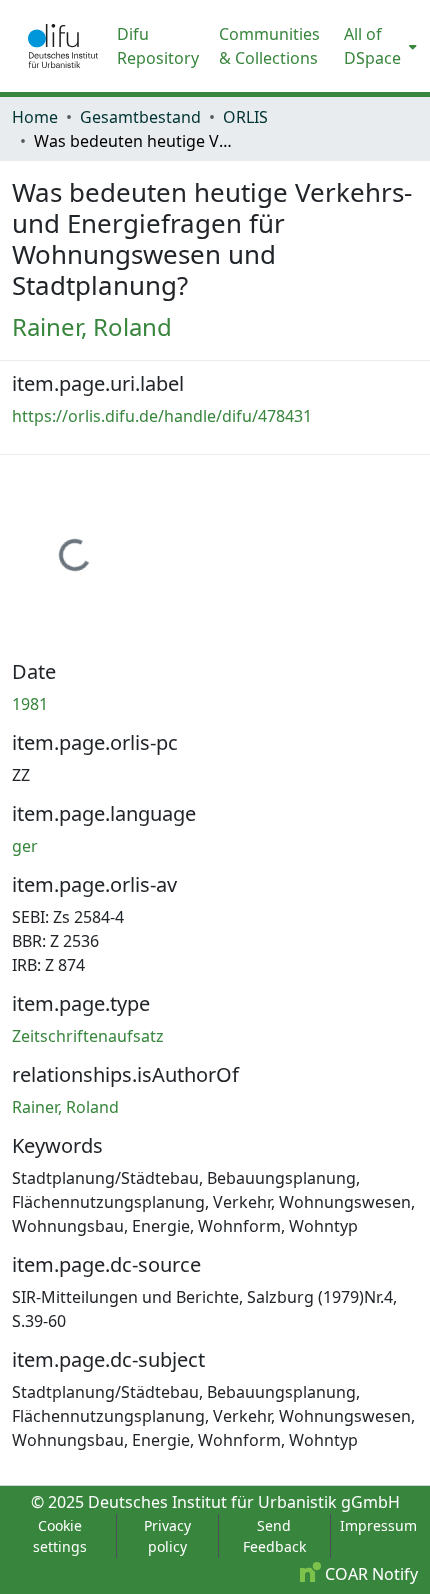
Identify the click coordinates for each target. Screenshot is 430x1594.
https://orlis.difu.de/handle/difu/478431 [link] (162, 416)
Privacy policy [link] (167, 1536)
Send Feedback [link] (274, 1536)
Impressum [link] (378, 1525)
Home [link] (35, 117)
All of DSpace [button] (372, 46)
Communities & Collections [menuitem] (269, 46)
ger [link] (25, 846)
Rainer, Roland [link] (92, 326)
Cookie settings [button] (60, 1536)
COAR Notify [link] (369, 1574)
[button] (63, 46)
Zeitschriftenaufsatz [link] (88, 1036)
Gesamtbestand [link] (140, 117)
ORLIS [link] (245, 117)
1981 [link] (30, 704)
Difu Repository (158, 46)
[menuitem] (378, 46)
